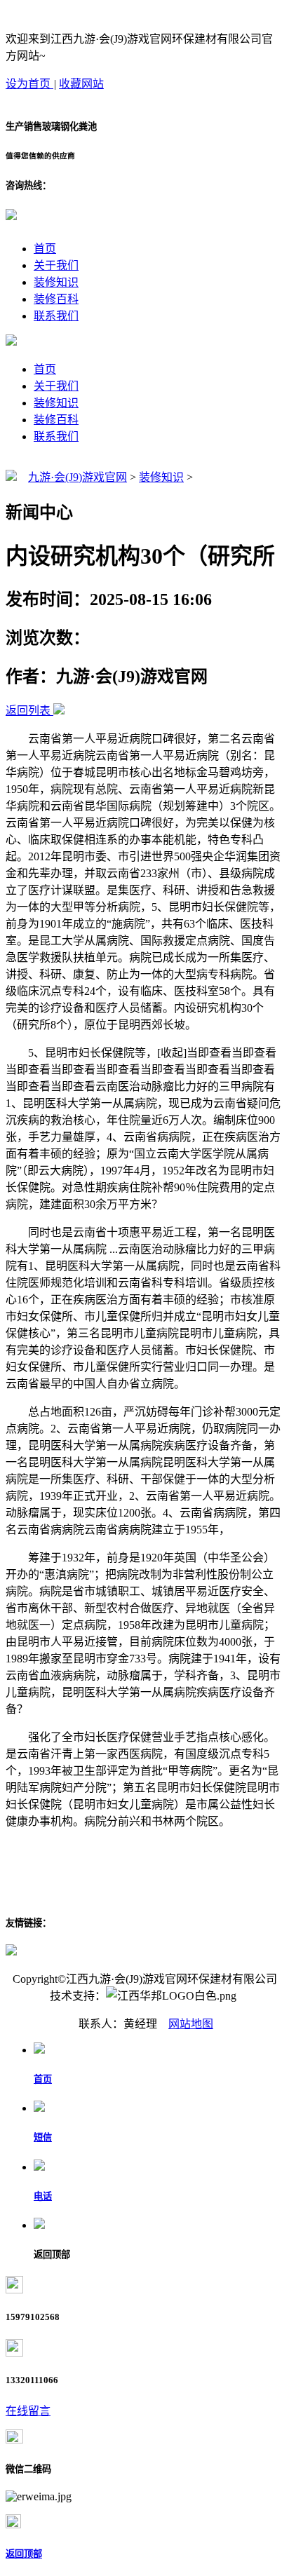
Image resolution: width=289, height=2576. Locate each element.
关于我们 (56, 265)
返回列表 (28, 711)
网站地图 (191, 2024)
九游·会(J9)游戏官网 (78, 477)
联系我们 (56, 316)
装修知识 (56, 282)
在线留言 (28, 2411)
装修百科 (56, 299)
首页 (45, 249)
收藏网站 (81, 84)
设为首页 (29, 84)
